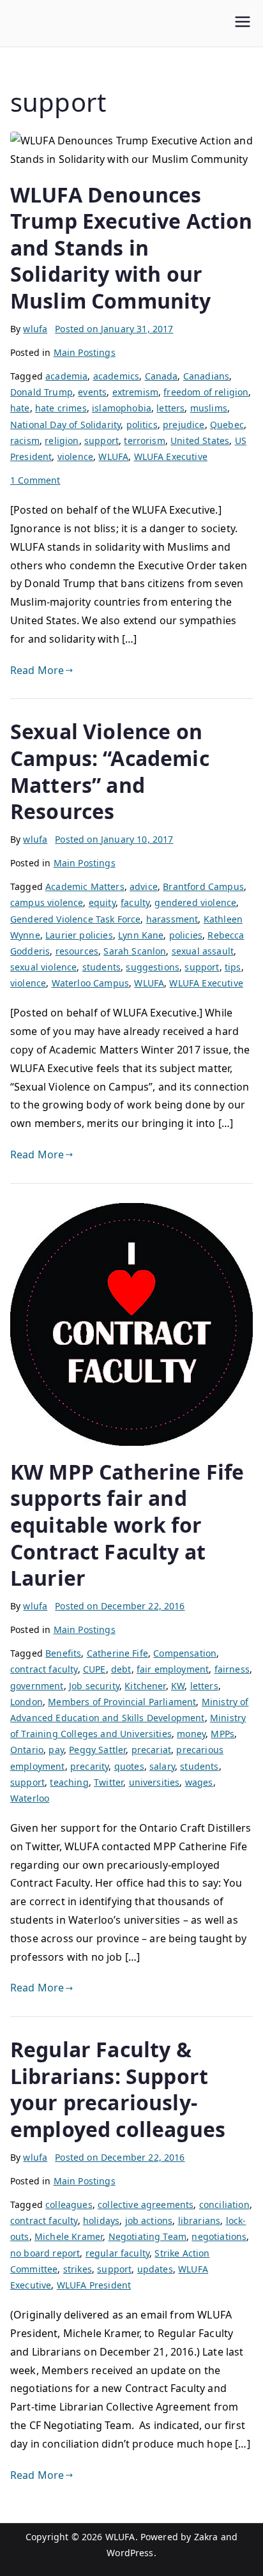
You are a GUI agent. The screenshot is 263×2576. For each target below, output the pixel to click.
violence (75, 456)
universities (154, 1782)
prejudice (184, 425)
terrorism (144, 441)
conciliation (224, 2204)
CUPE (94, 1669)
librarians (199, 2220)
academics (116, 376)
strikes (78, 2269)
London (26, 1702)
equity (102, 902)
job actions (149, 2220)
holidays (101, 2220)
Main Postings (85, 352)
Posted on (114, 329)
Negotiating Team (148, 2236)
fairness (232, 1669)
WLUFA (113, 456)
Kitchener (145, 1686)
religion (62, 441)
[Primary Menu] (243, 23)
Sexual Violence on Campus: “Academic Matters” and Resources (110, 771)
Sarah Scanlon (135, 951)
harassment (172, 919)
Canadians (206, 376)
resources (77, 951)
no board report (45, 2253)
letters (170, 408)
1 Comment (35, 480)
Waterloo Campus (90, 983)
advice (144, 886)
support (101, 441)
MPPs (222, 1734)
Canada (162, 376)
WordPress (130, 2553)
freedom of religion (206, 392)
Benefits (63, 1653)
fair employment (173, 1669)
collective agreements (146, 2204)
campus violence (47, 902)
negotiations (219, 2236)
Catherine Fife (117, 1653)
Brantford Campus (203, 886)
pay (56, 1750)
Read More (37, 670)
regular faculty (117, 2253)
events (92, 392)
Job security (94, 1686)
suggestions (153, 967)
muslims (209, 408)
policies (186, 935)
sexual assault (203, 951)
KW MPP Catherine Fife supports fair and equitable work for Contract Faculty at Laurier (127, 1525)
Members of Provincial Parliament (122, 1702)
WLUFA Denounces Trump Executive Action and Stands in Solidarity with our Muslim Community (131, 248)
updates (155, 2269)
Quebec (227, 425)
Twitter (109, 1782)
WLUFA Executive (171, 456)
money (191, 1734)
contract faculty (44, 1669)
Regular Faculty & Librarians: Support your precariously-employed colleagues (118, 2089)
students (101, 967)
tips (233, 967)
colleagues (69, 2204)
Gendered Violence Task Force (75, 919)
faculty (135, 902)
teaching (69, 1782)
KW (178, 1686)
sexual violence (43, 967)
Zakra (206, 2537)
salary (162, 1766)
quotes (129, 1766)
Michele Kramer (69, 2236)
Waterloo (30, 1798)
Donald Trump (41, 392)
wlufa (35, 329)
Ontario (27, 1750)
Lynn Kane (141, 935)
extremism (135, 392)
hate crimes (61, 408)
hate (20, 408)
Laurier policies (79, 935)
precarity (89, 1766)
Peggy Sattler (97, 1750)
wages (199, 1782)
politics (142, 425)
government (37, 1686)
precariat (151, 1750)
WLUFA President (94, 2285)
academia (66, 376)
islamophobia (122, 408)
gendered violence (195, 902)
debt (121, 1669)
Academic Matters (85, 886)
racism (25, 441)
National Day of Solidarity (65, 425)
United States (200, 441)
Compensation (185, 1653)
